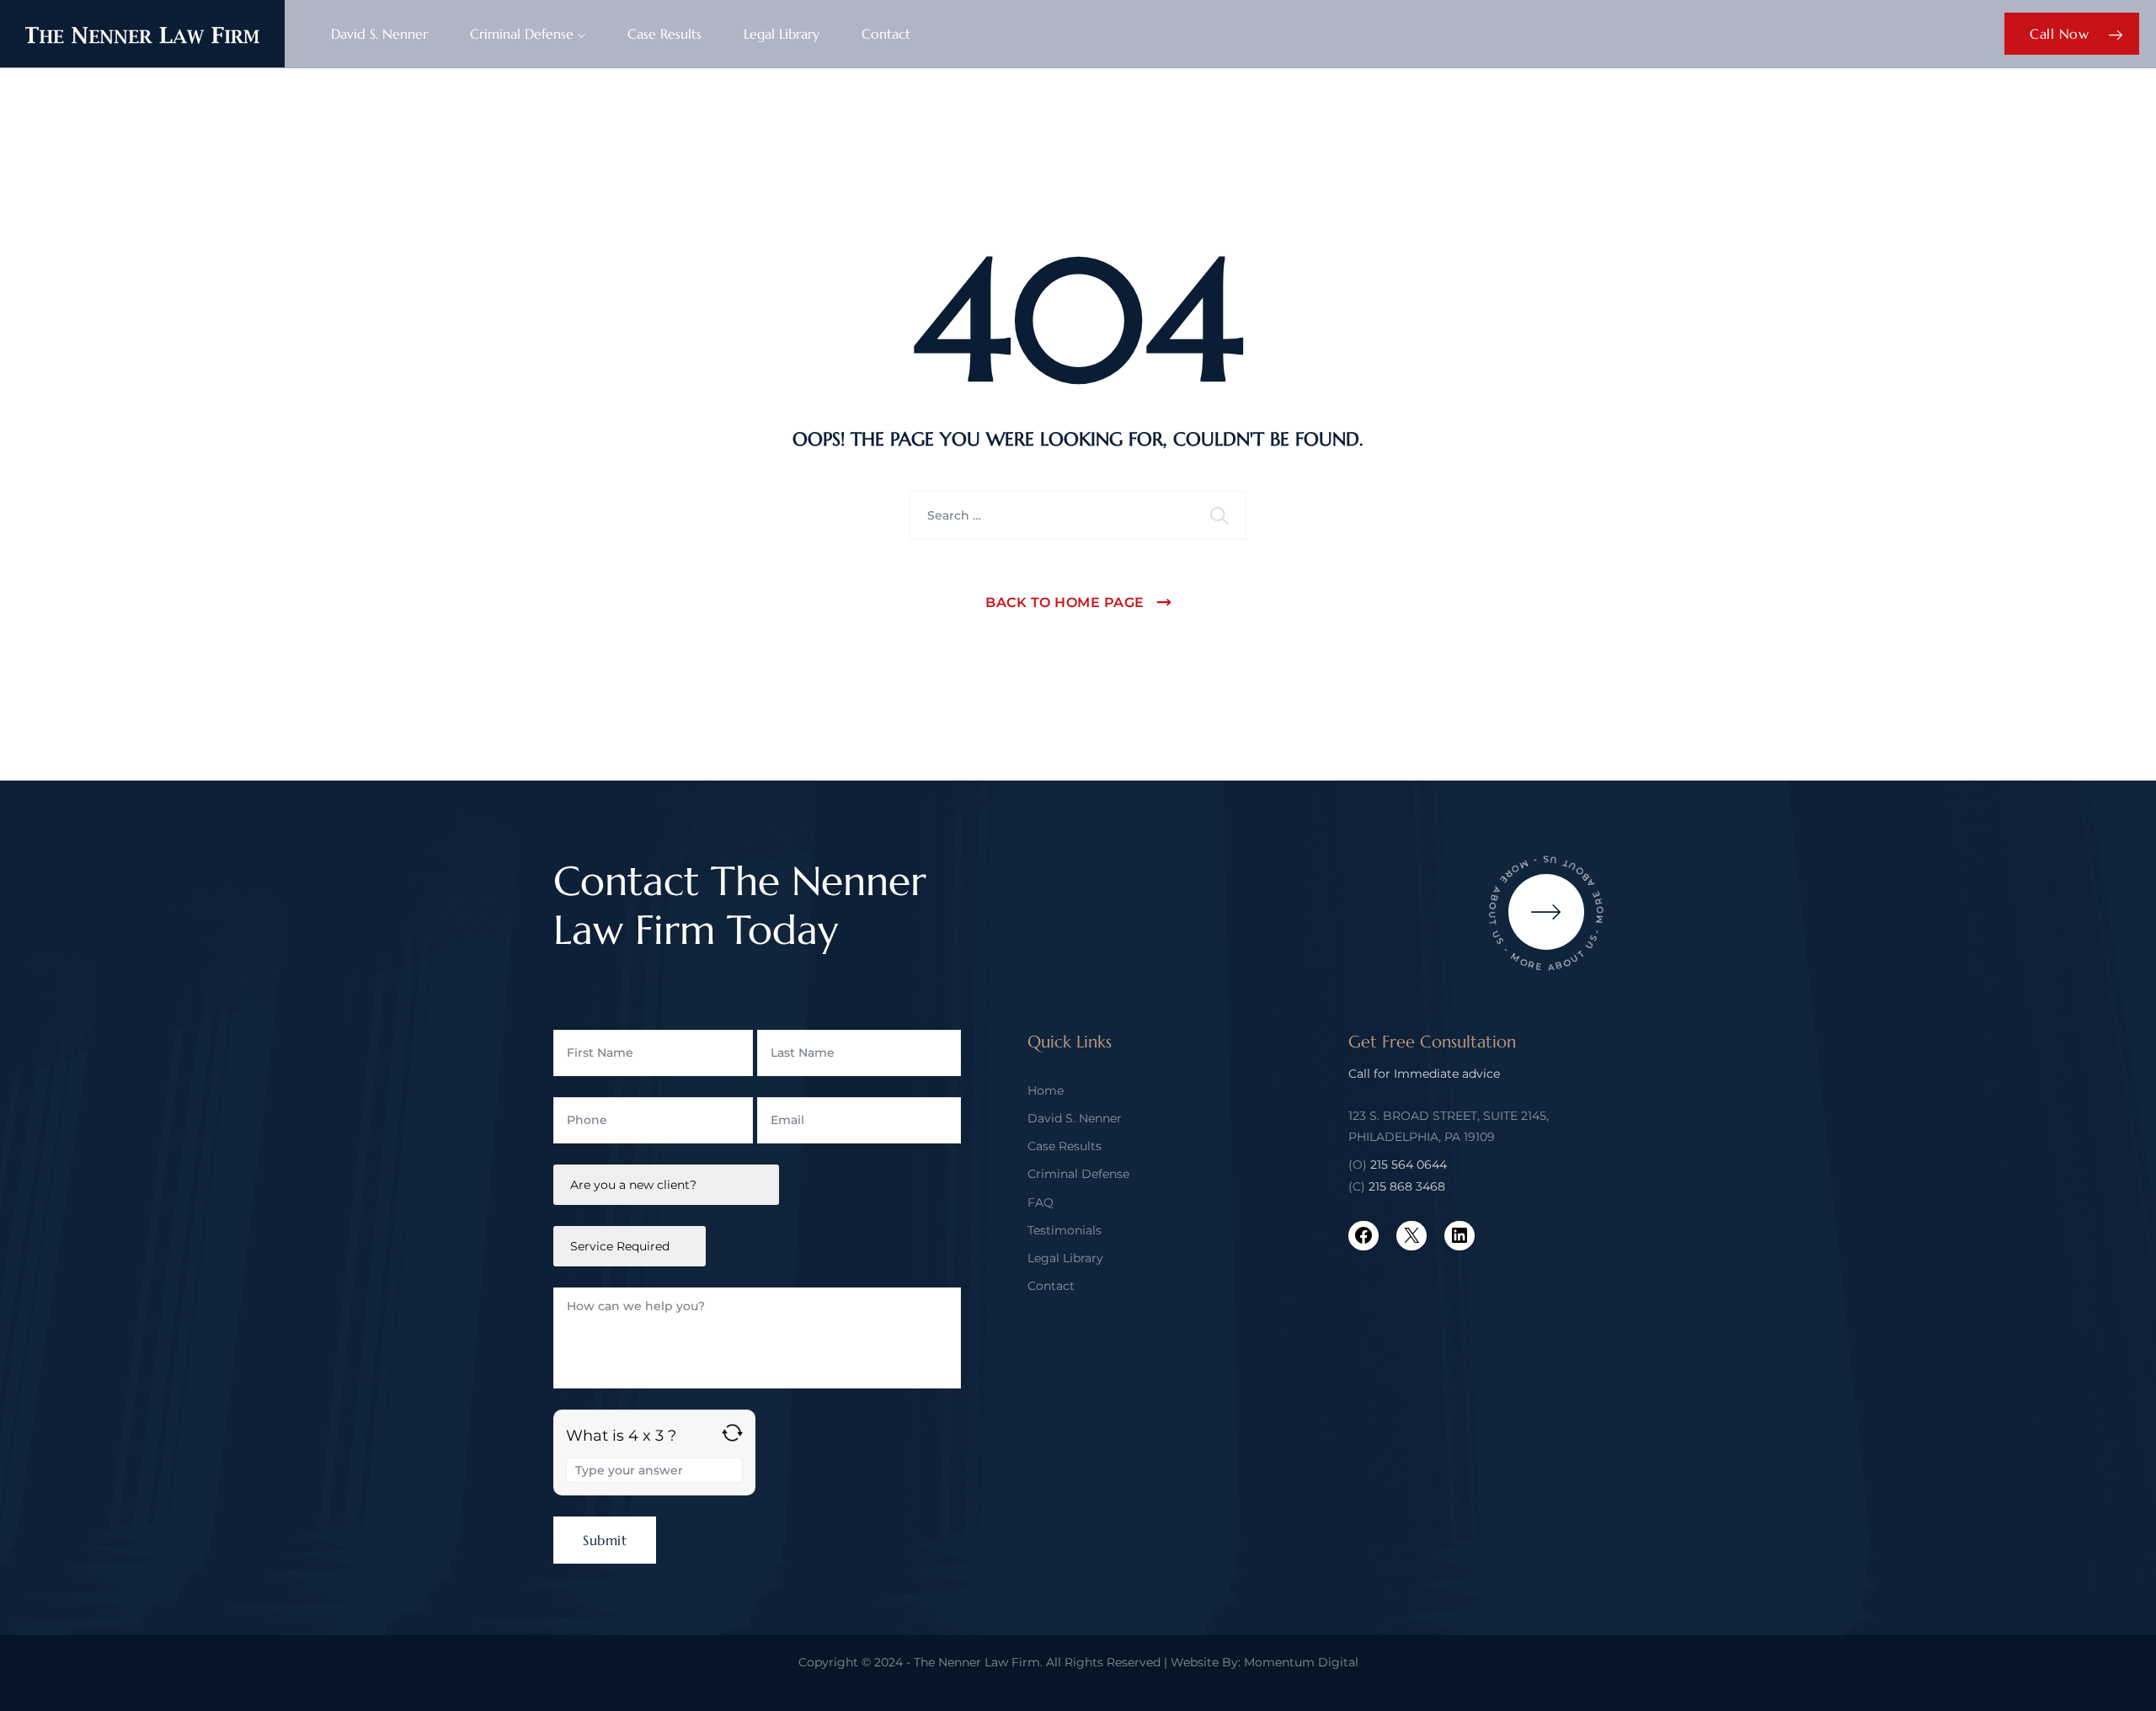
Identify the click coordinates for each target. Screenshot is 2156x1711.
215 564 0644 (1409, 1165)
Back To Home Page (1065, 602)
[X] (1412, 1235)
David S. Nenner (379, 34)
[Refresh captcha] (732, 1433)
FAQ (1041, 1202)
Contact (886, 34)
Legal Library (782, 34)
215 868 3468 (1407, 1186)
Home (1046, 1090)
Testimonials (1065, 1230)
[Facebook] (1364, 1235)
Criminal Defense (522, 34)
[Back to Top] (2120, 1684)
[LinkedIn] (1460, 1235)
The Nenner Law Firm (977, 1662)
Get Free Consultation (1432, 1042)
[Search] (1221, 515)
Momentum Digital (1301, 1662)
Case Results (664, 34)
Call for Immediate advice (1424, 1074)
